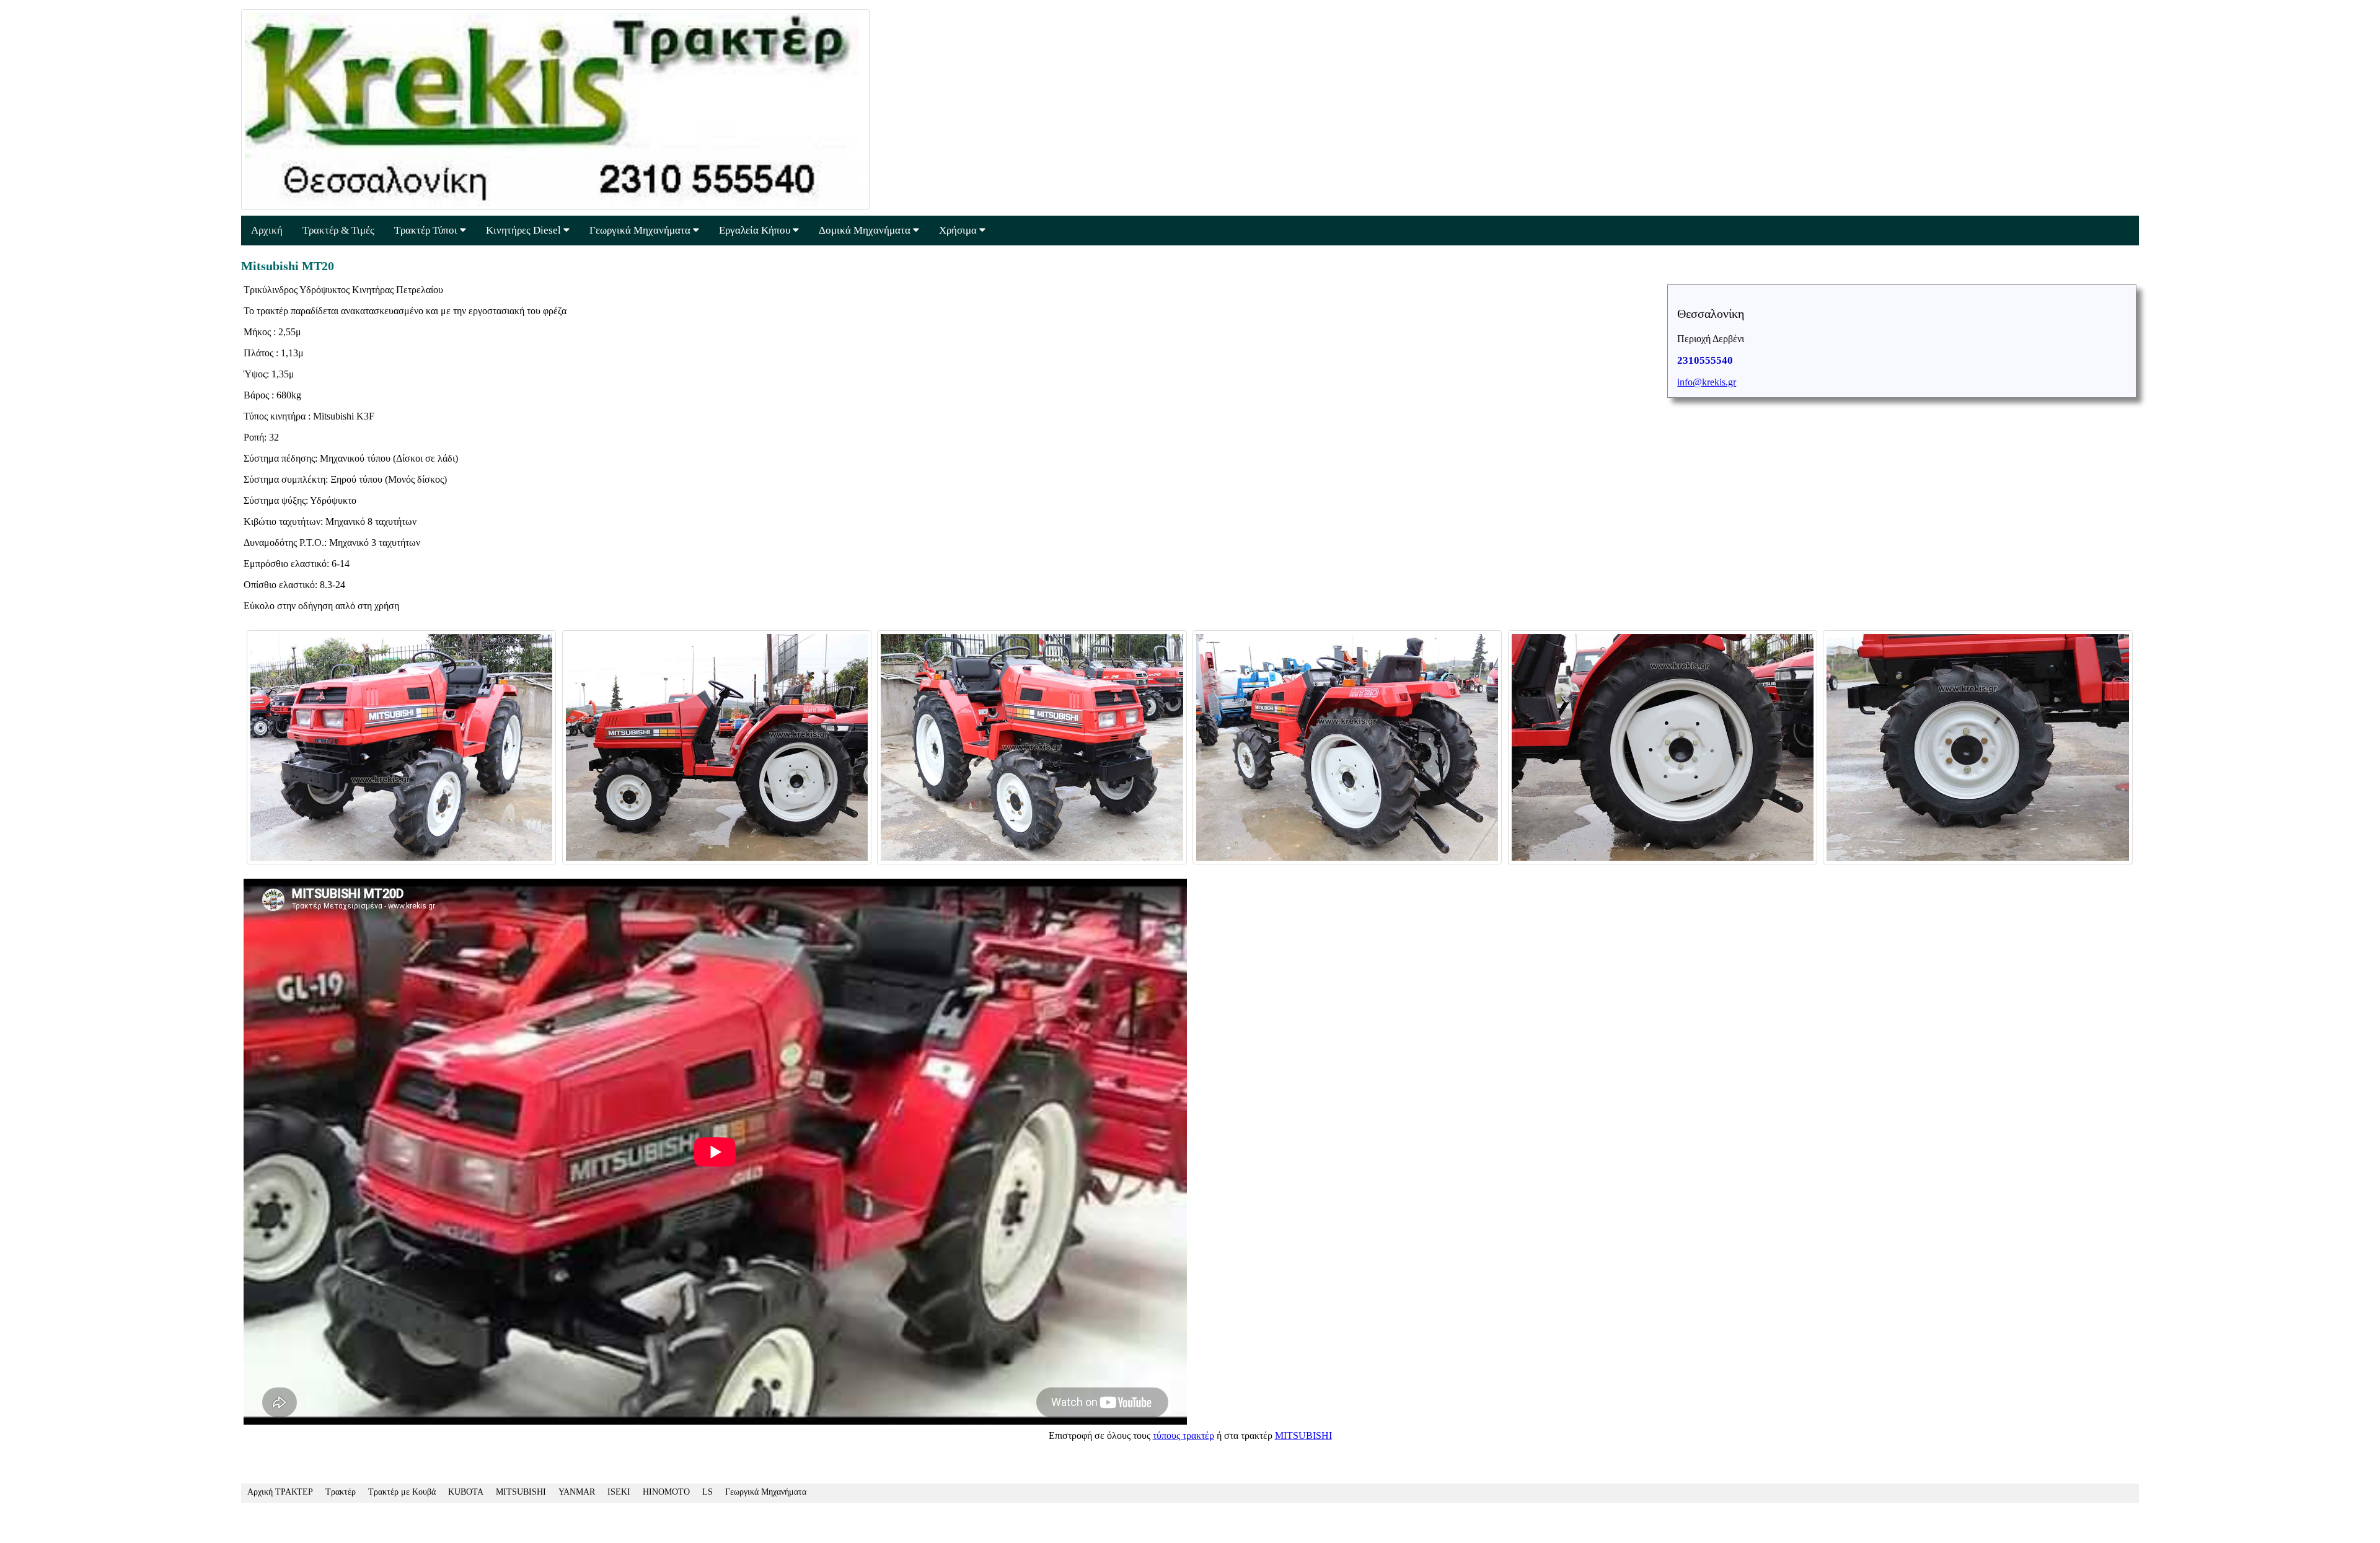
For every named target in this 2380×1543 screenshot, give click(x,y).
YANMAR (577, 1492)
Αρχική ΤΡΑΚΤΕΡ (280, 1492)
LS (707, 1492)
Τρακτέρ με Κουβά (402, 1492)
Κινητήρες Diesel (525, 230)
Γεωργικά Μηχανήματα (641, 230)
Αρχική (267, 230)
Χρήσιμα (959, 230)
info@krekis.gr (1707, 382)
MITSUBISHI (1303, 1435)
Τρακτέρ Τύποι (427, 230)
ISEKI (619, 1492)
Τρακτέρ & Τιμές (338, 230)
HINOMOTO (666, 1492)
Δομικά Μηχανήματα (866, 230)
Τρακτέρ (341, 1492)
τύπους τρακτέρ (1183, 1435)
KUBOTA (466, 1492)
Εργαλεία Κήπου (756, 230)
